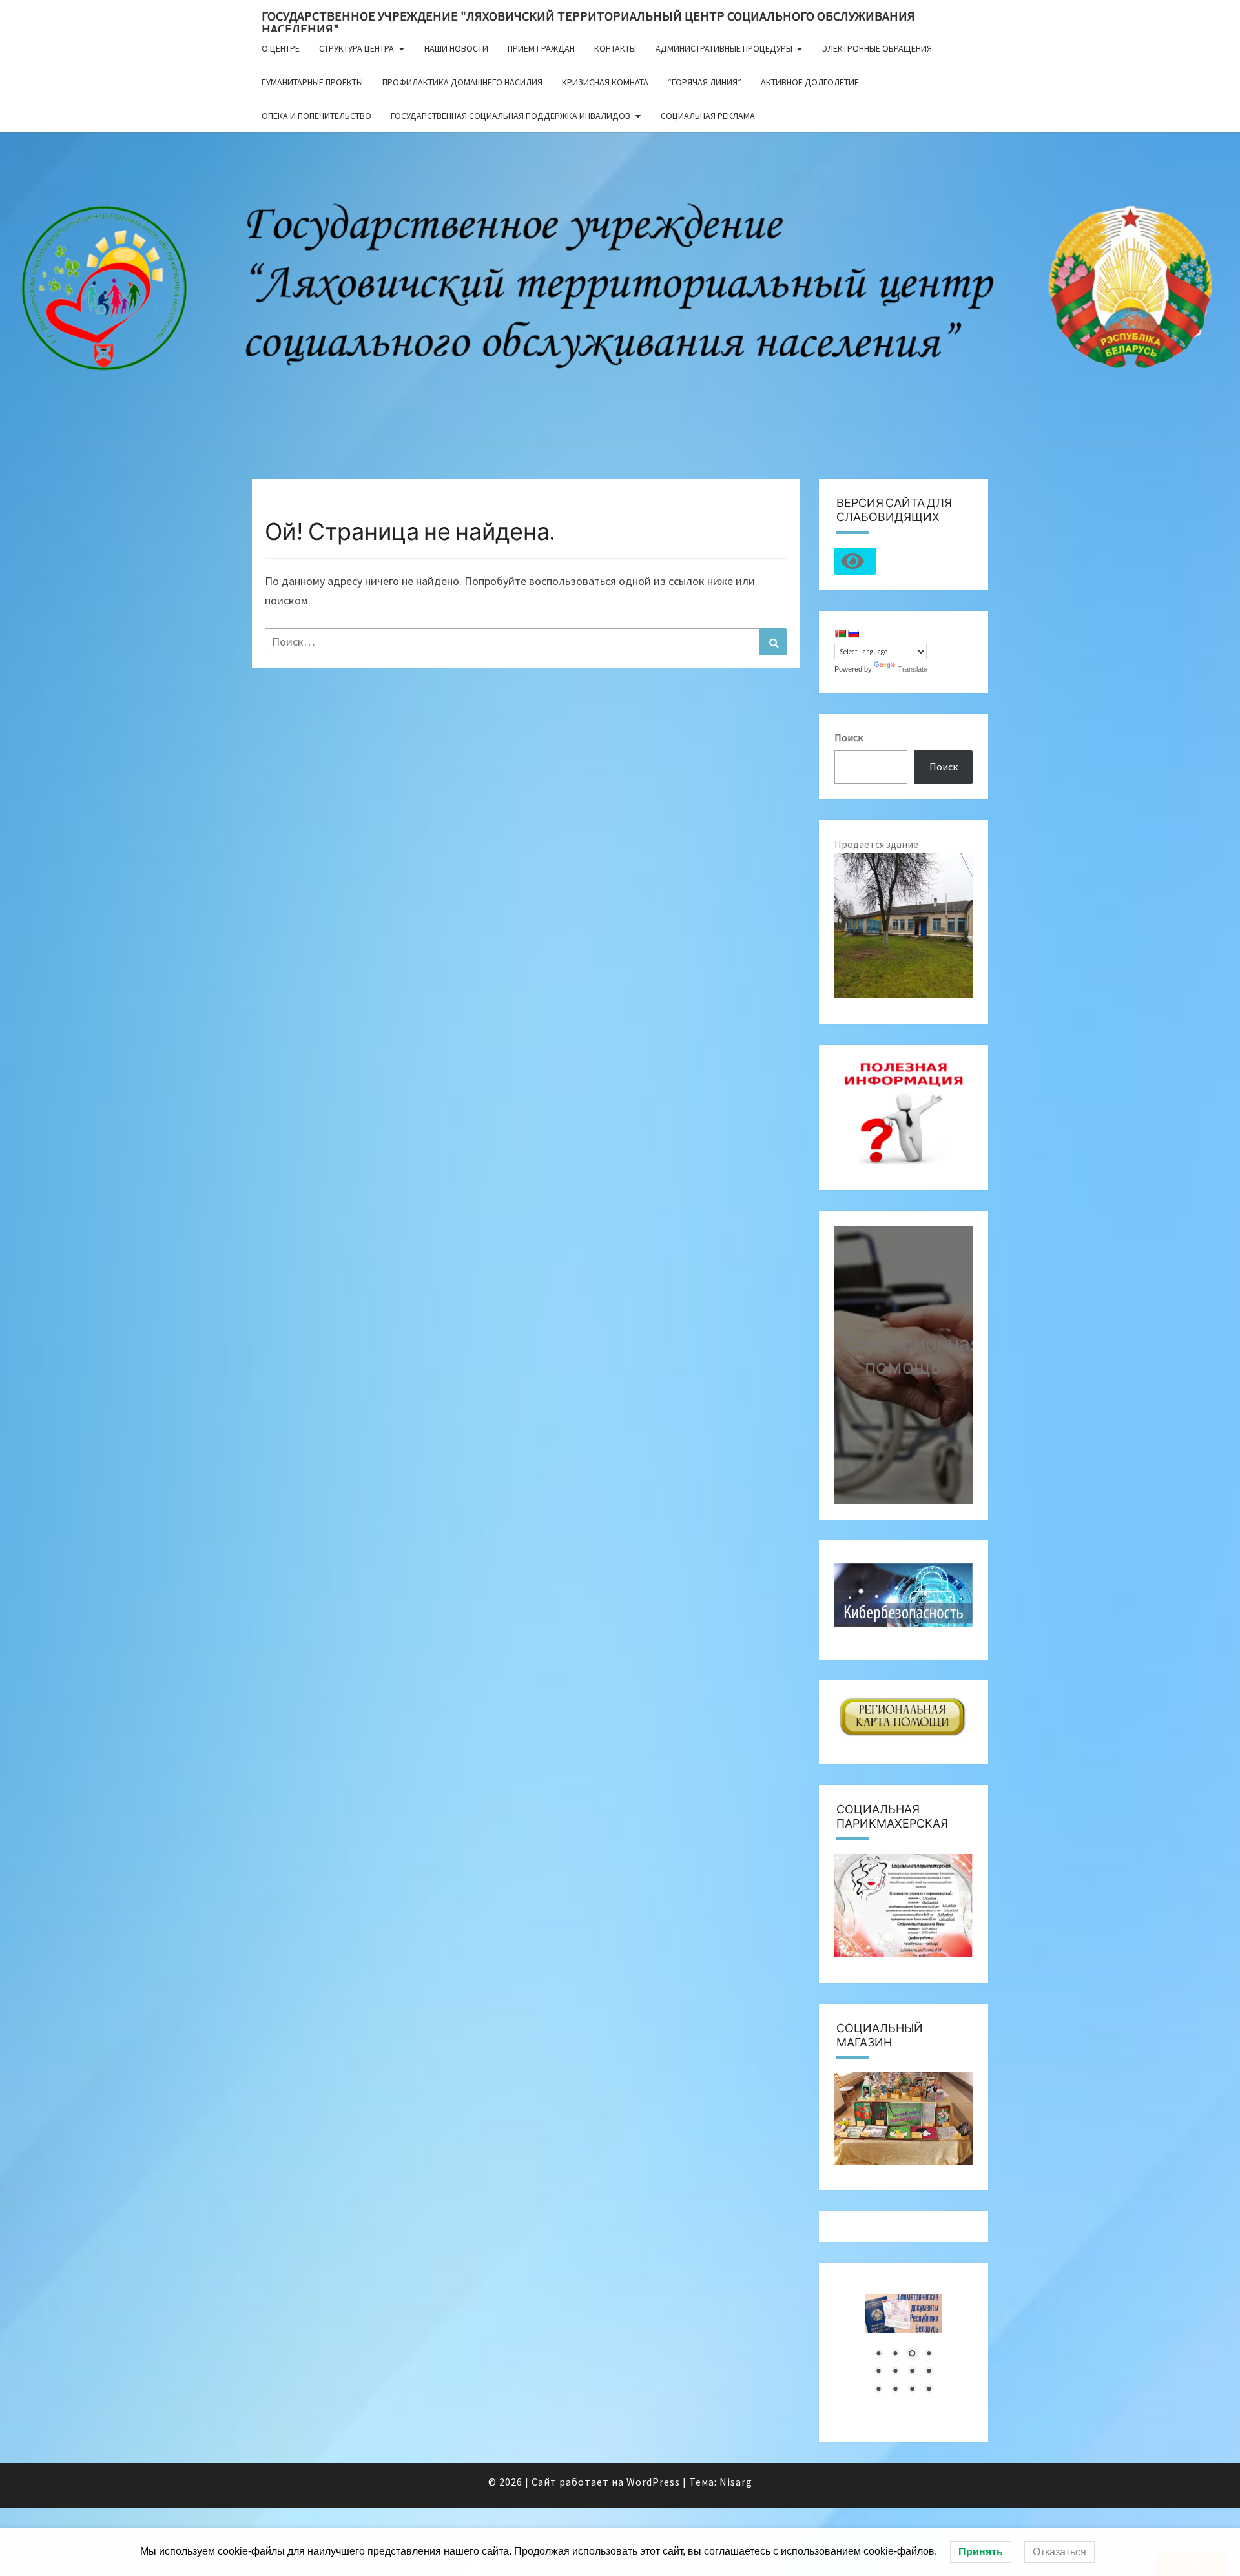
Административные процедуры (724, 48)
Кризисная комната (605, 82)
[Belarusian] (840, 634)
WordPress (653, 2482)
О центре (281, 48)
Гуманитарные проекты (312, 82)
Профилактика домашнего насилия (462, 82)
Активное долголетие (810, 82)
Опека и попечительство (316, 116)
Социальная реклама (708, 116)
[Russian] (853, 634)
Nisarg (736, 2482)
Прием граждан (541, 48)
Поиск (849, 737)
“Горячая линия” (705, 82)
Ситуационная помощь (913, 1354)
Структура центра (356, 48)
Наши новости (456, 48)
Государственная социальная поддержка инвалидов (511, 116)
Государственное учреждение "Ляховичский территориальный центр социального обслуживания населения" (588, 20)
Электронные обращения (877, 48)
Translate (913, 669)
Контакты (615, 48)
